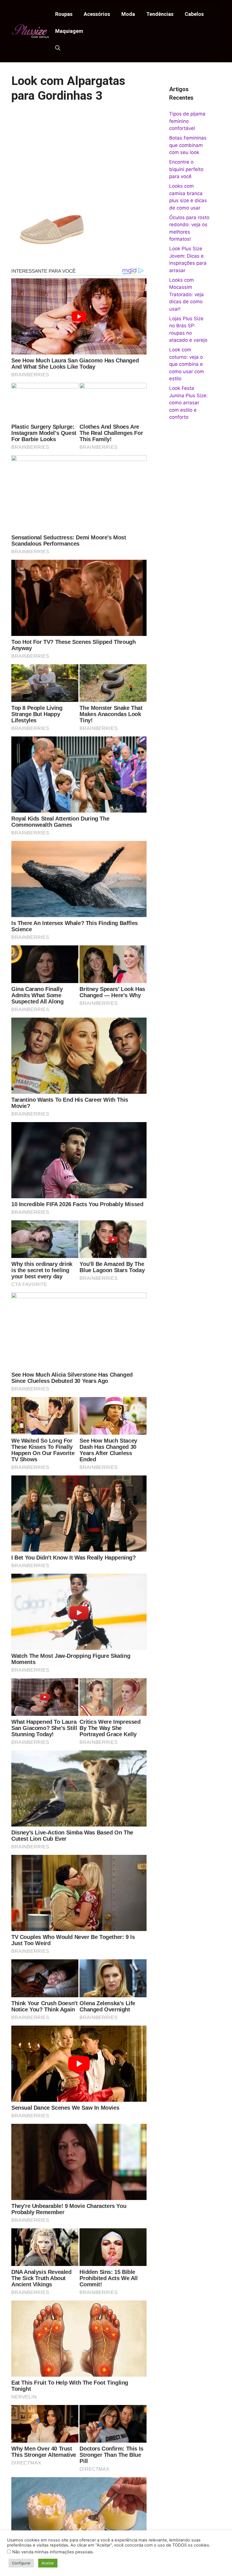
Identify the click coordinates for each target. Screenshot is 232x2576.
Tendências (160, 14)
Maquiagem (69, 31)
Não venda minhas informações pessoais (52, 2552)
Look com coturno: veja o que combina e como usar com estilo (187, 364)
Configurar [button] (21, 2563)
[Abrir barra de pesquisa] (58, 48)
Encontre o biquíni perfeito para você (186, 169)
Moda (128, 14)
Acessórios (97, 14)
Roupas (64, 14)
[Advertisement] (79, 152)
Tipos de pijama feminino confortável (187, 121)
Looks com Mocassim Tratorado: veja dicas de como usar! (186, 294)
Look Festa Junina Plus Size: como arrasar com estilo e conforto (188, 403)
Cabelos (194, 14)
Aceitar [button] (48, 2563)
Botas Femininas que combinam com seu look (188, 145)
